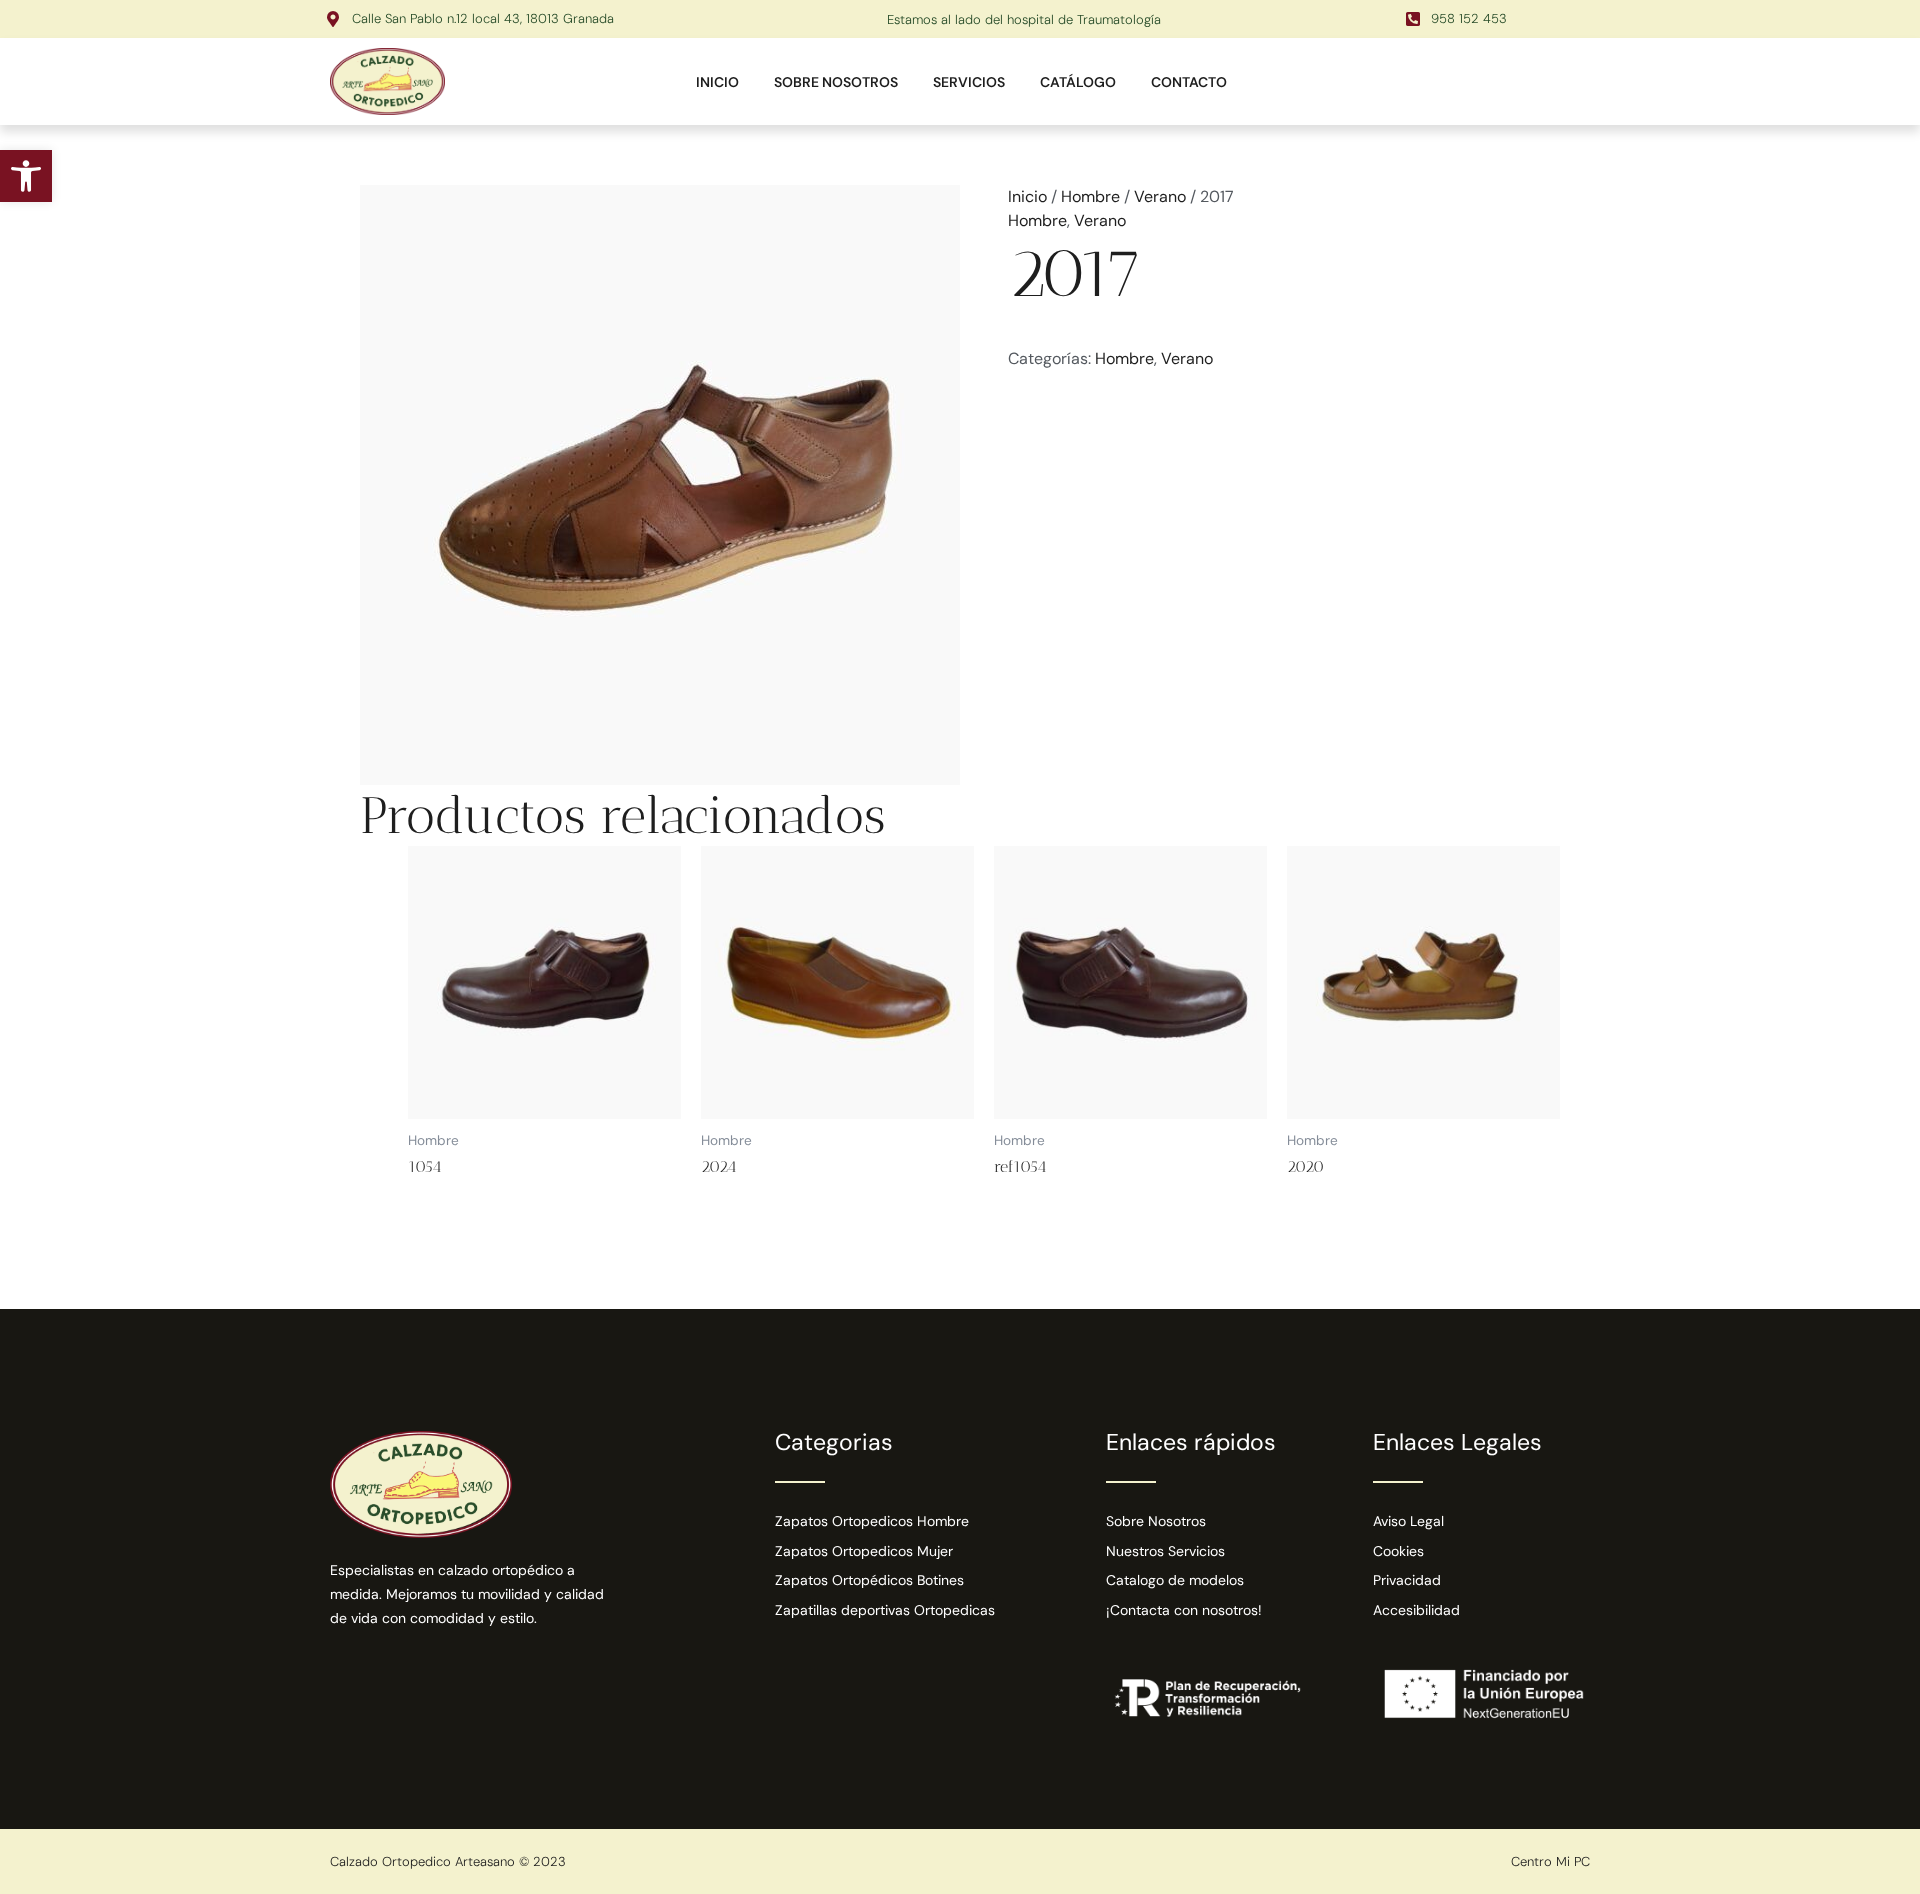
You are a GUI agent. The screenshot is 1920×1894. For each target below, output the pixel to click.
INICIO (717, 82)
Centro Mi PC (1550, 1861)
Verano (1160, 196)
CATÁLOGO (1078, 82)
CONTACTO (1189, 82)
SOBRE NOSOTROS (836, 82)
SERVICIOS (969, 82)
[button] (26, 176)
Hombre (1090, 196)
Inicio (1027, 196)
